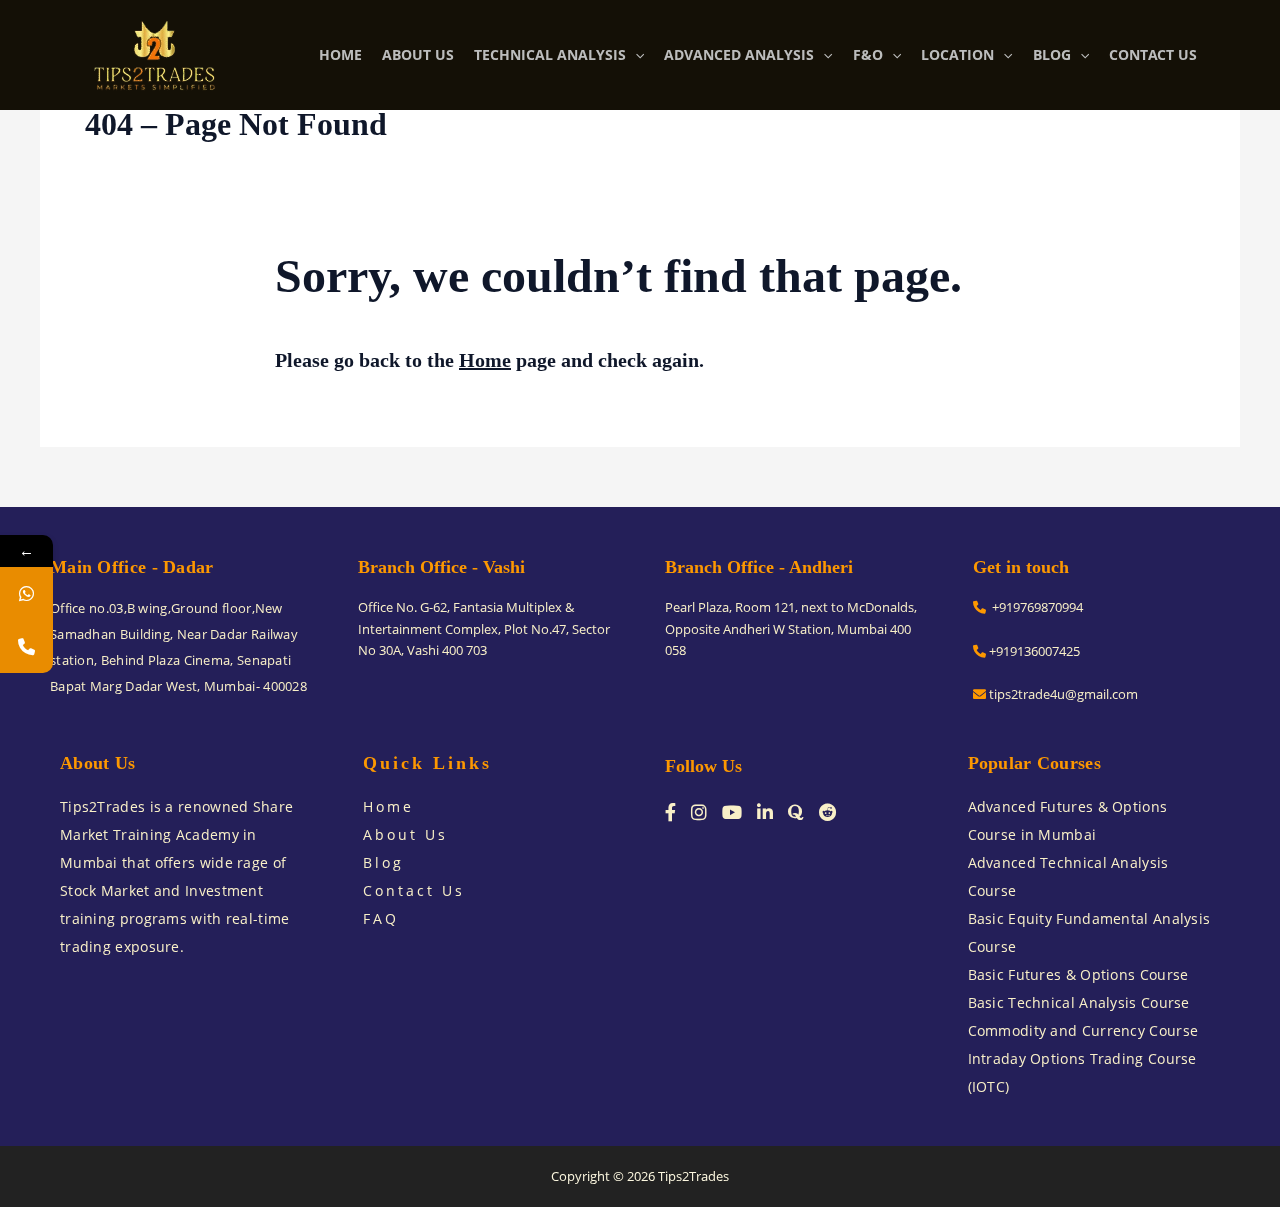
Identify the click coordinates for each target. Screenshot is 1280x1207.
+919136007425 (1033, 651)
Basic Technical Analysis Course (1079, 1002)
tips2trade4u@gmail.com (1062, 694)
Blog (383, 862)
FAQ (381, 918)
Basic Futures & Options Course (1078, 974)
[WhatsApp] (26, 593)
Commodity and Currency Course (1083, 1030)
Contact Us (414, 890)
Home (485, 360)
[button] (635, 55)
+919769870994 (1034, 607)
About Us (405, 834)
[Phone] (26, 646)
